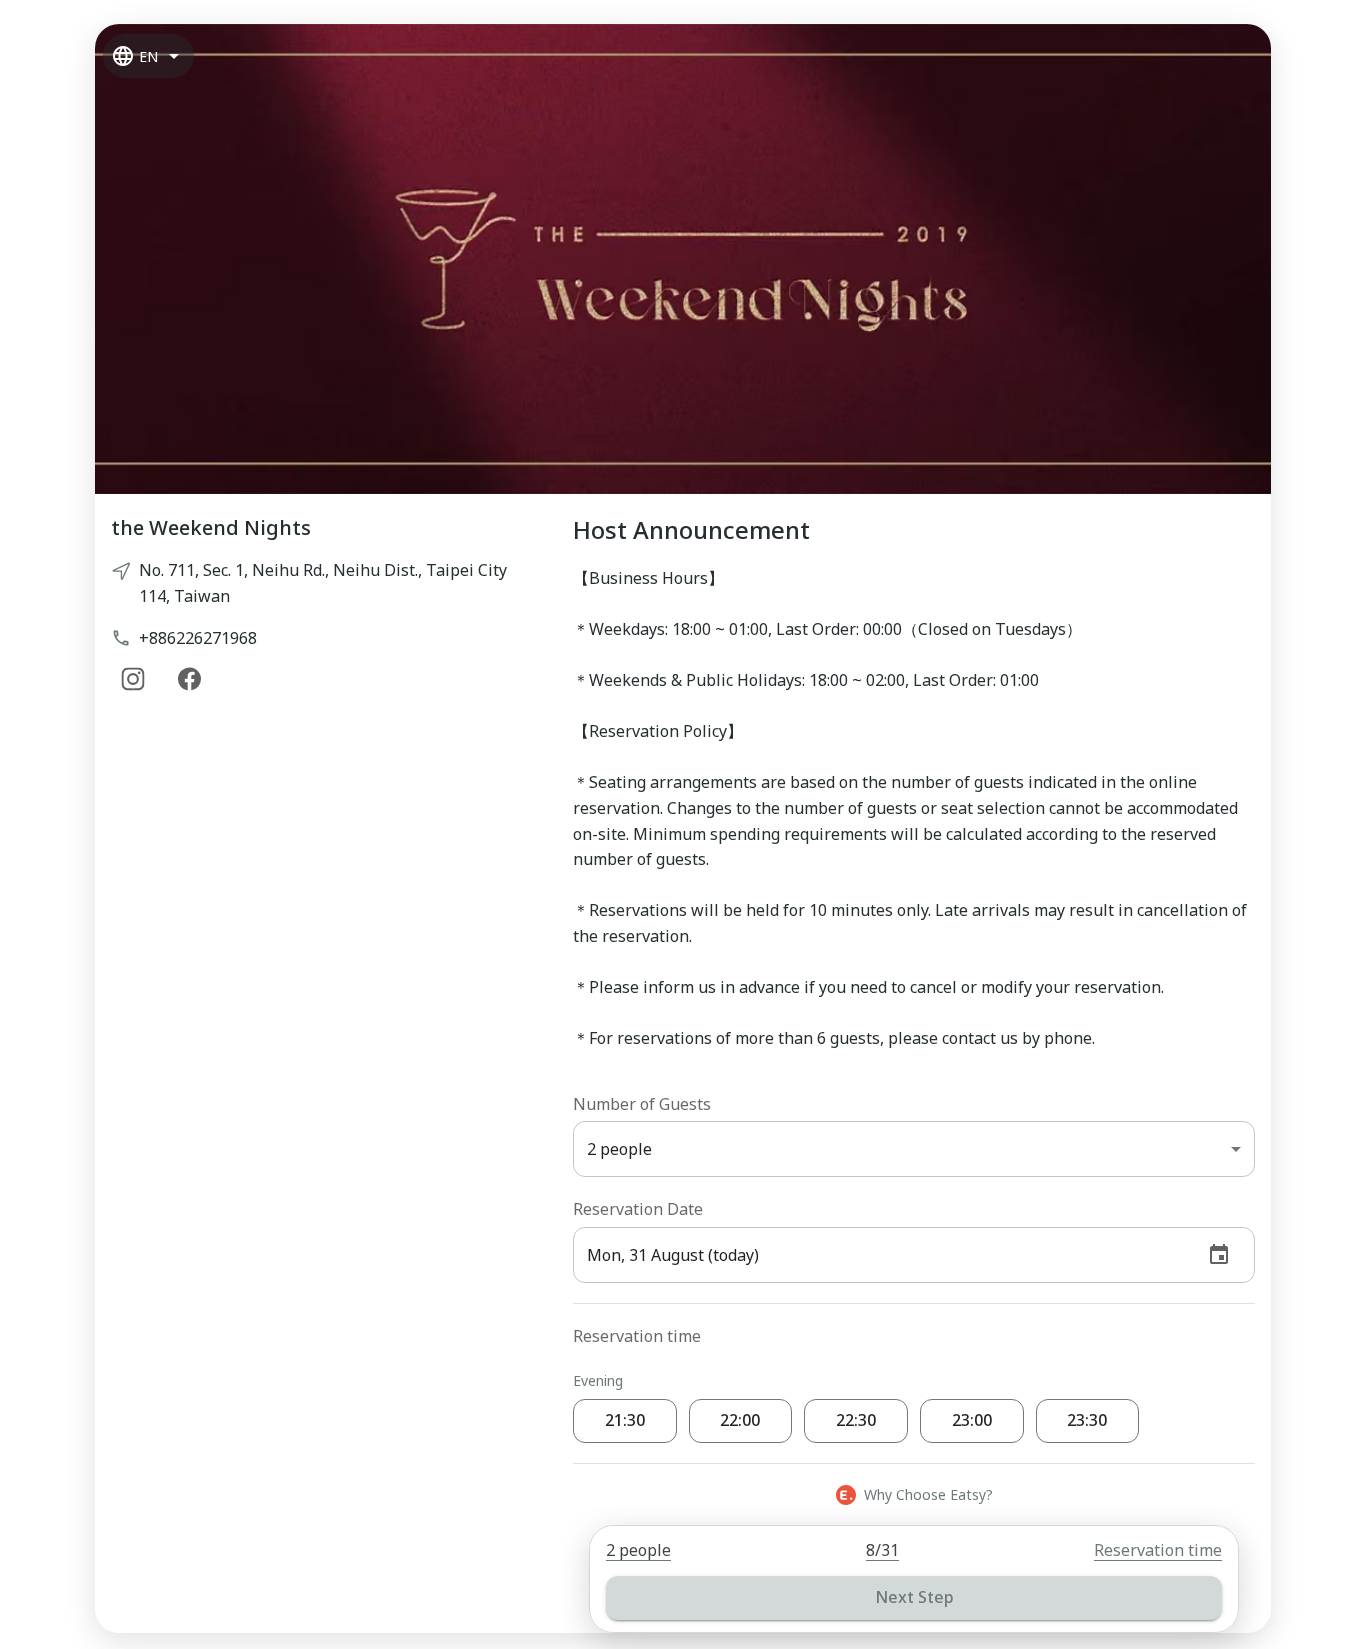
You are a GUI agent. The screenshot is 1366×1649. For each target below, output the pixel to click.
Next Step (914, 1597)
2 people (638, 1549)
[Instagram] (133, 679)
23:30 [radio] (1087, 1420)
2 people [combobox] (619, 1149)
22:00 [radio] (740, 1420)
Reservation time (1158, 1550)
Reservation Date (638, 1209)
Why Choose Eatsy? (928, 1494)
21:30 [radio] (625, 1420)
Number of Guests (642, 1104)
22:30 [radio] (856, 1420)
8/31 (882, 1549)
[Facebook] (189, 679)
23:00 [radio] (972, 1420)
